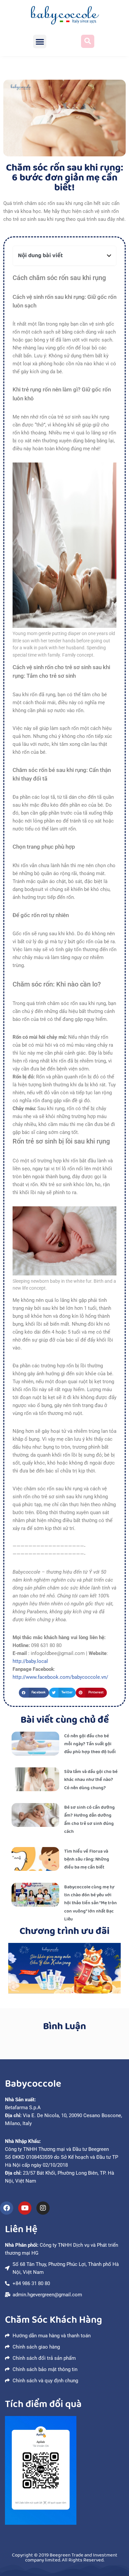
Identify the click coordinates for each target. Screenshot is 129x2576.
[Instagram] (43, 2208)
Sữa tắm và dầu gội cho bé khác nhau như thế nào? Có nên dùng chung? (91, 1780)
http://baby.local (30, 1661)
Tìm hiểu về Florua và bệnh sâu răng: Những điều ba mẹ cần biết (87, 1859)
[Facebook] (7, 2208)
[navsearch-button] (88, 41)
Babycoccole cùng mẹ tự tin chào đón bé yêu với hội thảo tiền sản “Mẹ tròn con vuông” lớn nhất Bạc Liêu (90, 1903)
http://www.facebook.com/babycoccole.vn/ (60, 1677)
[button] (40, 41)
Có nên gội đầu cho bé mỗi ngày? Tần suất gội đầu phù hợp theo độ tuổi (90, 1744)
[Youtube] (25, 2208)
